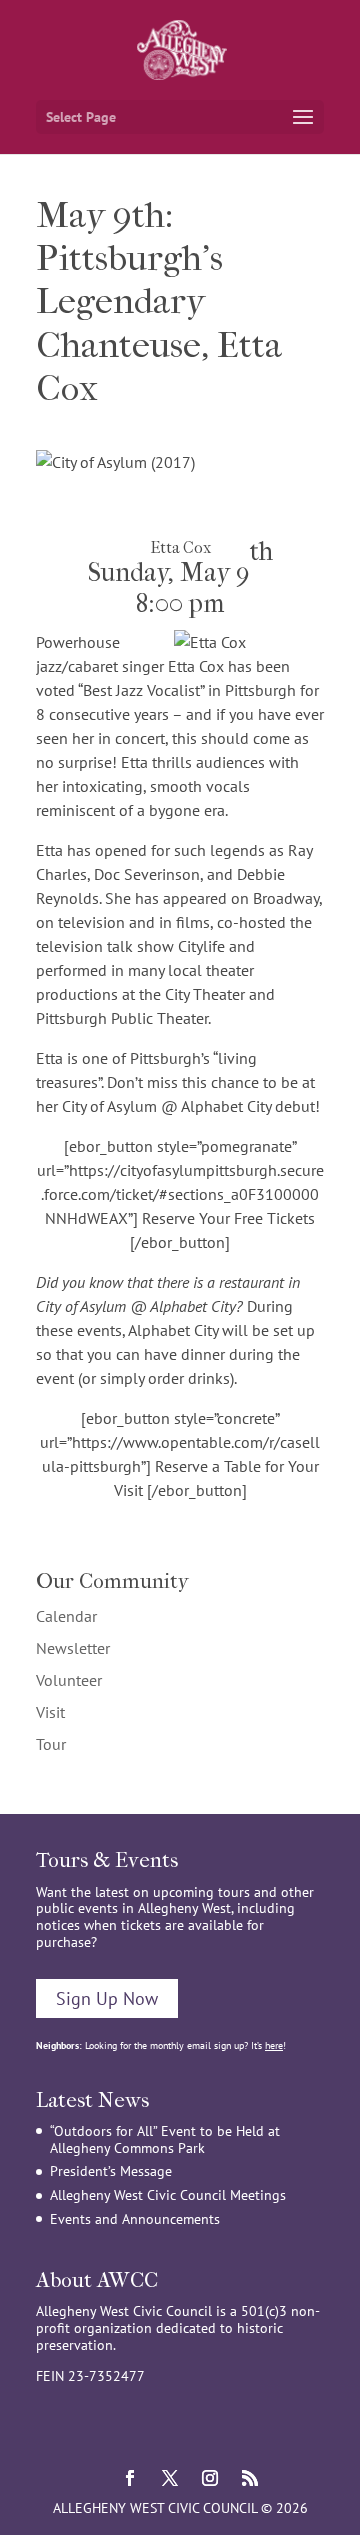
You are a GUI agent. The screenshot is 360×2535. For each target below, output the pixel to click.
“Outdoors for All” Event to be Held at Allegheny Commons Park (165, 2139)
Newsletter (73, 1648)
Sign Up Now (107, 1998)
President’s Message (111, 2171)
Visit (50, 1712)
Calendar (66, 1616)
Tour (51, 1744)
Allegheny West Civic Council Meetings (168, 2195)
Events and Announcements (135, 2219)
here (274, 2045)
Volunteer (69, 1680)
